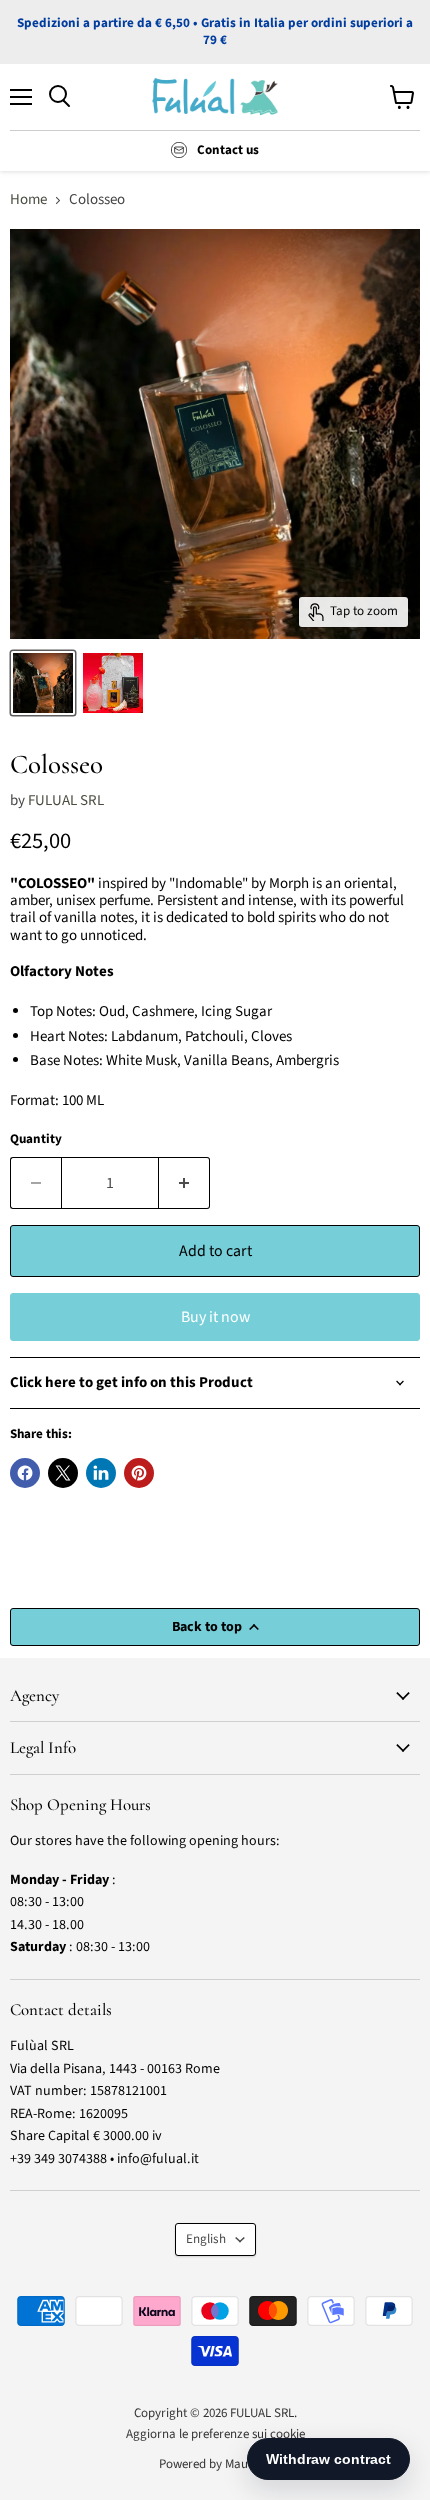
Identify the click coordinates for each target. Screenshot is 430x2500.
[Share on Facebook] (25, 1473)
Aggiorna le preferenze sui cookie (215, 2434)
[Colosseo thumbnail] (43, 683)
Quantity (36, 1139)
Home (28, 199)
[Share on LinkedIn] (101, 1473)
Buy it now (215, 1317)
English (206, 2239)
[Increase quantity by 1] (184, 1183)
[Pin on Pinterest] (139, 1473)
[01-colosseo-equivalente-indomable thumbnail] (113, 683)
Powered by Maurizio (215, 2464)
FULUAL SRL (66, 800)
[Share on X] (63, 1473)
